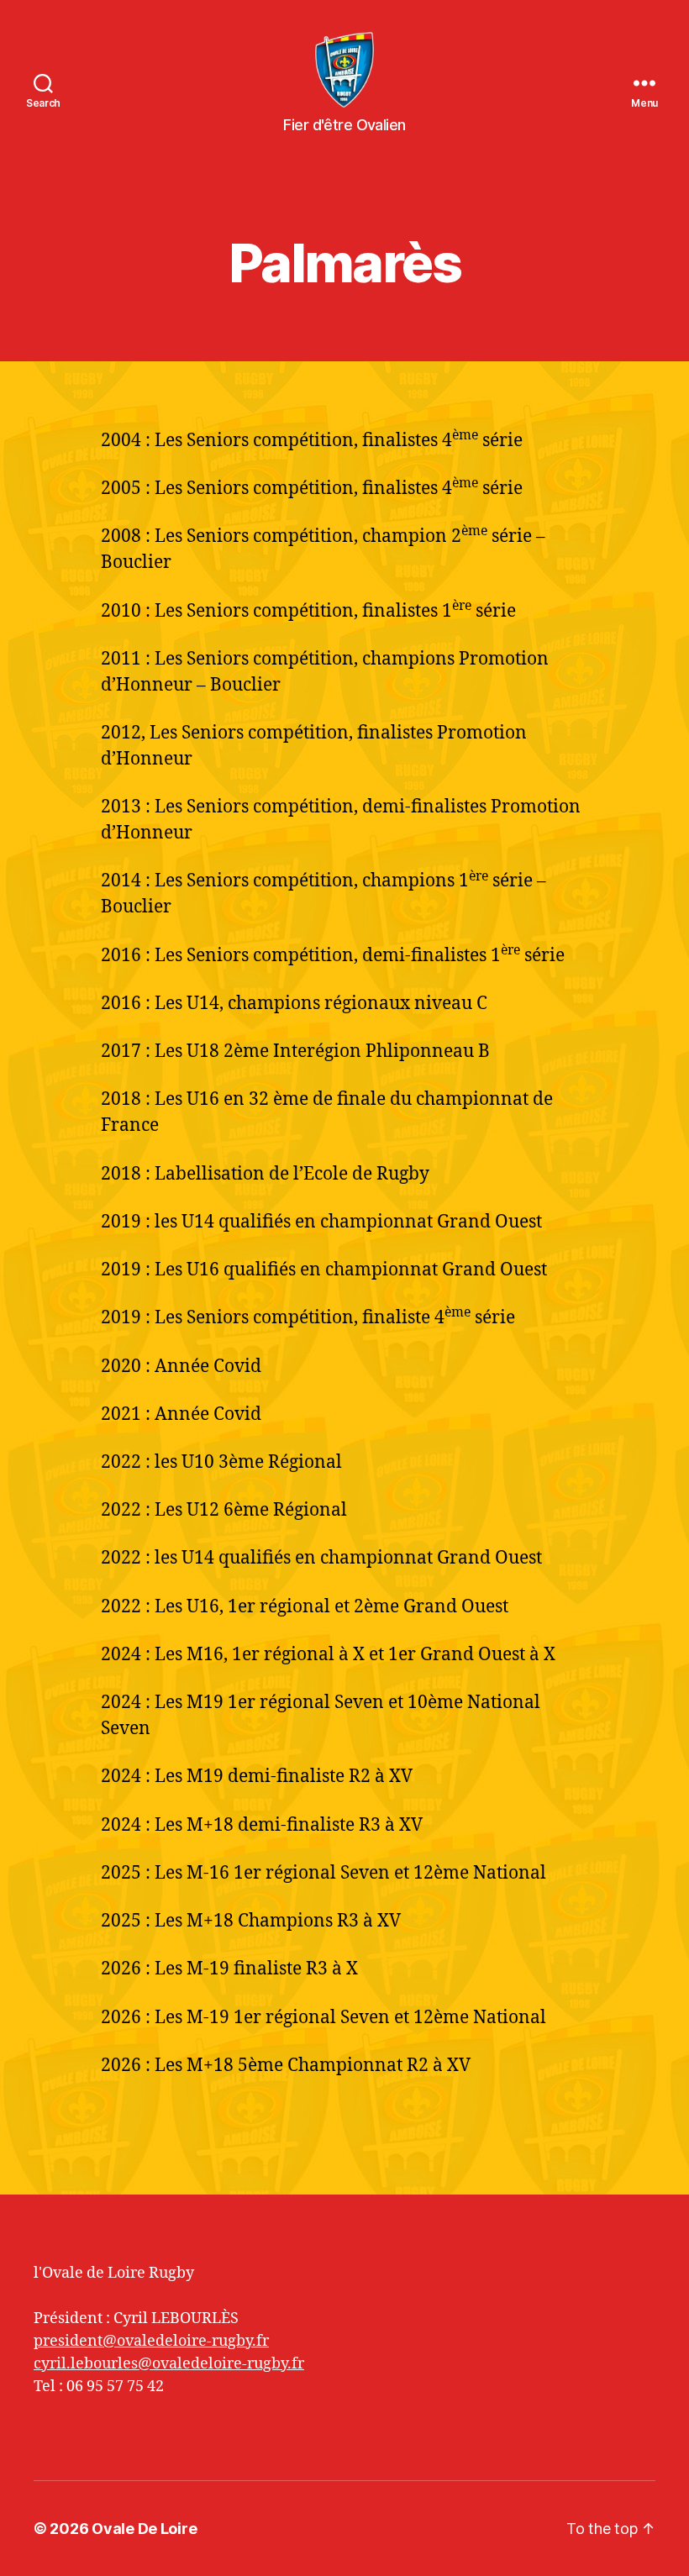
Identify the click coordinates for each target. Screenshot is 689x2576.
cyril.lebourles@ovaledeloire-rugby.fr (169, 2364)
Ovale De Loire (144, 2529)
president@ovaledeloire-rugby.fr (151, 2341)
